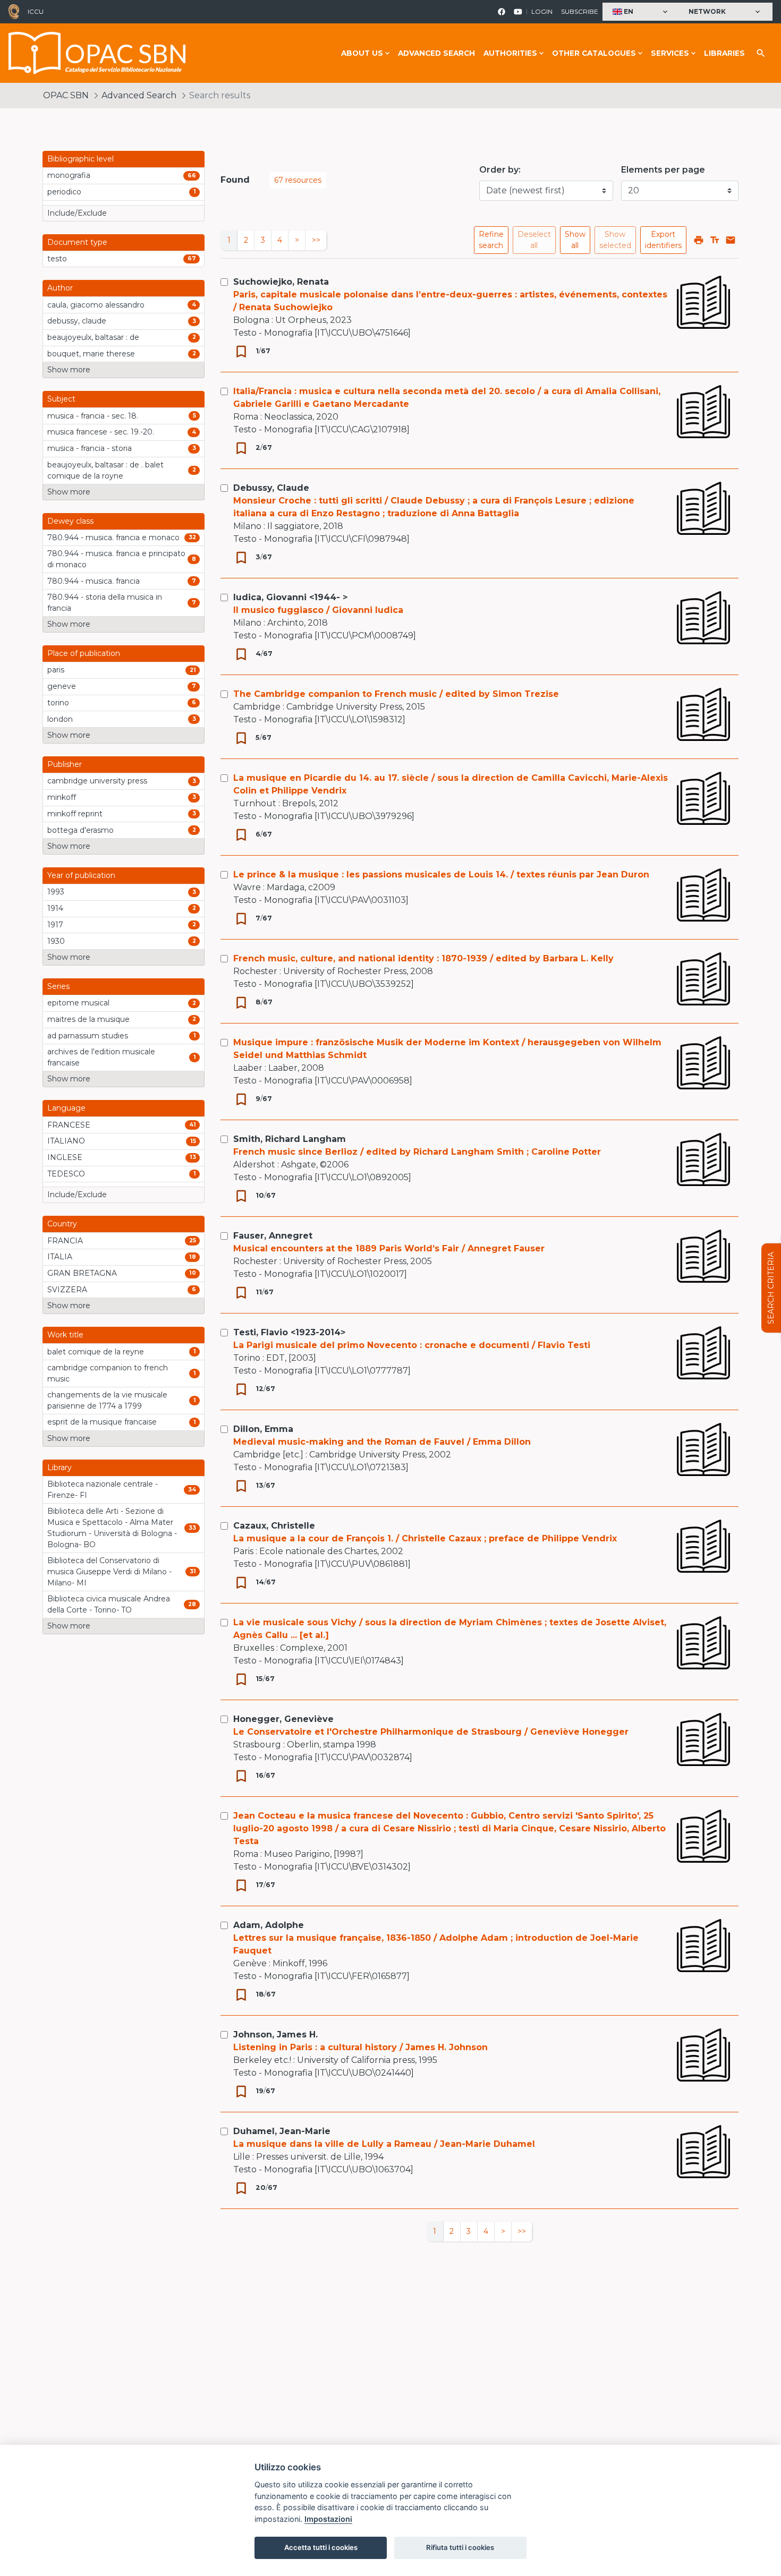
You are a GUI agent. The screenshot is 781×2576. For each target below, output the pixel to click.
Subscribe (580, 11)
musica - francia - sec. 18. (93, 416)
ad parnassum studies (88, 1036)
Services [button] (670, 53)
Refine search (491, 240)
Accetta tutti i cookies (321, 2547)
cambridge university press (97, 781)
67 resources (298, 180)
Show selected (615, 240)
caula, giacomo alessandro (96, 305)
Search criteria (771, 1288)
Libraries (724, 53)
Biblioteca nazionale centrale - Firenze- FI (103, 1490)
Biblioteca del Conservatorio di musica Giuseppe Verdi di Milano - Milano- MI (109, 1572)
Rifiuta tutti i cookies (460, 2547)
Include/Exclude (77, 213)
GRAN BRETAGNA (82, 1273)
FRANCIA (65, 1241)
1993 (56, 892)
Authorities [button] (510, 53)
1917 (55, 925)
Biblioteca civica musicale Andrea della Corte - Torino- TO (109, 1604)
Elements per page (663, 170)
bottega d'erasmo (80, 830)
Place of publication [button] (84, 653)
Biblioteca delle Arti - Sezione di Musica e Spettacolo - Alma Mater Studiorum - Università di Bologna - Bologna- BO (112, 1528)
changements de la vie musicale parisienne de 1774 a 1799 (107, 1400)
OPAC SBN (66, 95)
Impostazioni (328, 2519)
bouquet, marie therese (91, 354)
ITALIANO (66, 1141)
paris (56, 670)
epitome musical (78, 1003)
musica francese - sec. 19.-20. (101, 432)
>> (316, 240)
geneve (62, 686)
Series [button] (58, 986)
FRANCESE (69, 1125)
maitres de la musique (88, 1019)
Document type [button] (77, 242)
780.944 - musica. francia (94, 581)
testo (57, 259)
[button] (641, 12)
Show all (575, 240)
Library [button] (60, 1468)
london (60, 719)
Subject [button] (61, 399)
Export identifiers (663, 240)
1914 (55, 908)
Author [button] (60, 288)
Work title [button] (65, 1335)
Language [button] (66, 1108)
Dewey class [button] (70, 521)
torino (58, 703)
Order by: (500, 170)
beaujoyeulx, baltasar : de (93, 337)
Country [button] (62, 1224)
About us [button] (362, 53)
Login (542, 11)
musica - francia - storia (90, 448)
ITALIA (60, 1257)
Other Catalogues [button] (594, 53)
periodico (64, 192)
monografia (69, 175)
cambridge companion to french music (108, 1373)
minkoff (62, 797)
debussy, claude (77, 321)
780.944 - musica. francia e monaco (113, 538)
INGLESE (65, 1157)
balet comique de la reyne (96, 1352)
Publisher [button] (65, 764)
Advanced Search (436, 53)
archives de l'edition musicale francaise (101, 1057)
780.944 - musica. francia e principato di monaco (116, 559)
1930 (56, 941)
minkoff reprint (75, 814)
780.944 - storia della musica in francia (105, 603)
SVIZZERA (67, 1290)
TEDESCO (66, 1174)
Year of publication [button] (81, 875)
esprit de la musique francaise (102, 1422)
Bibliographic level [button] (80, 159)
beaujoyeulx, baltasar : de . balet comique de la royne (105, 470)
